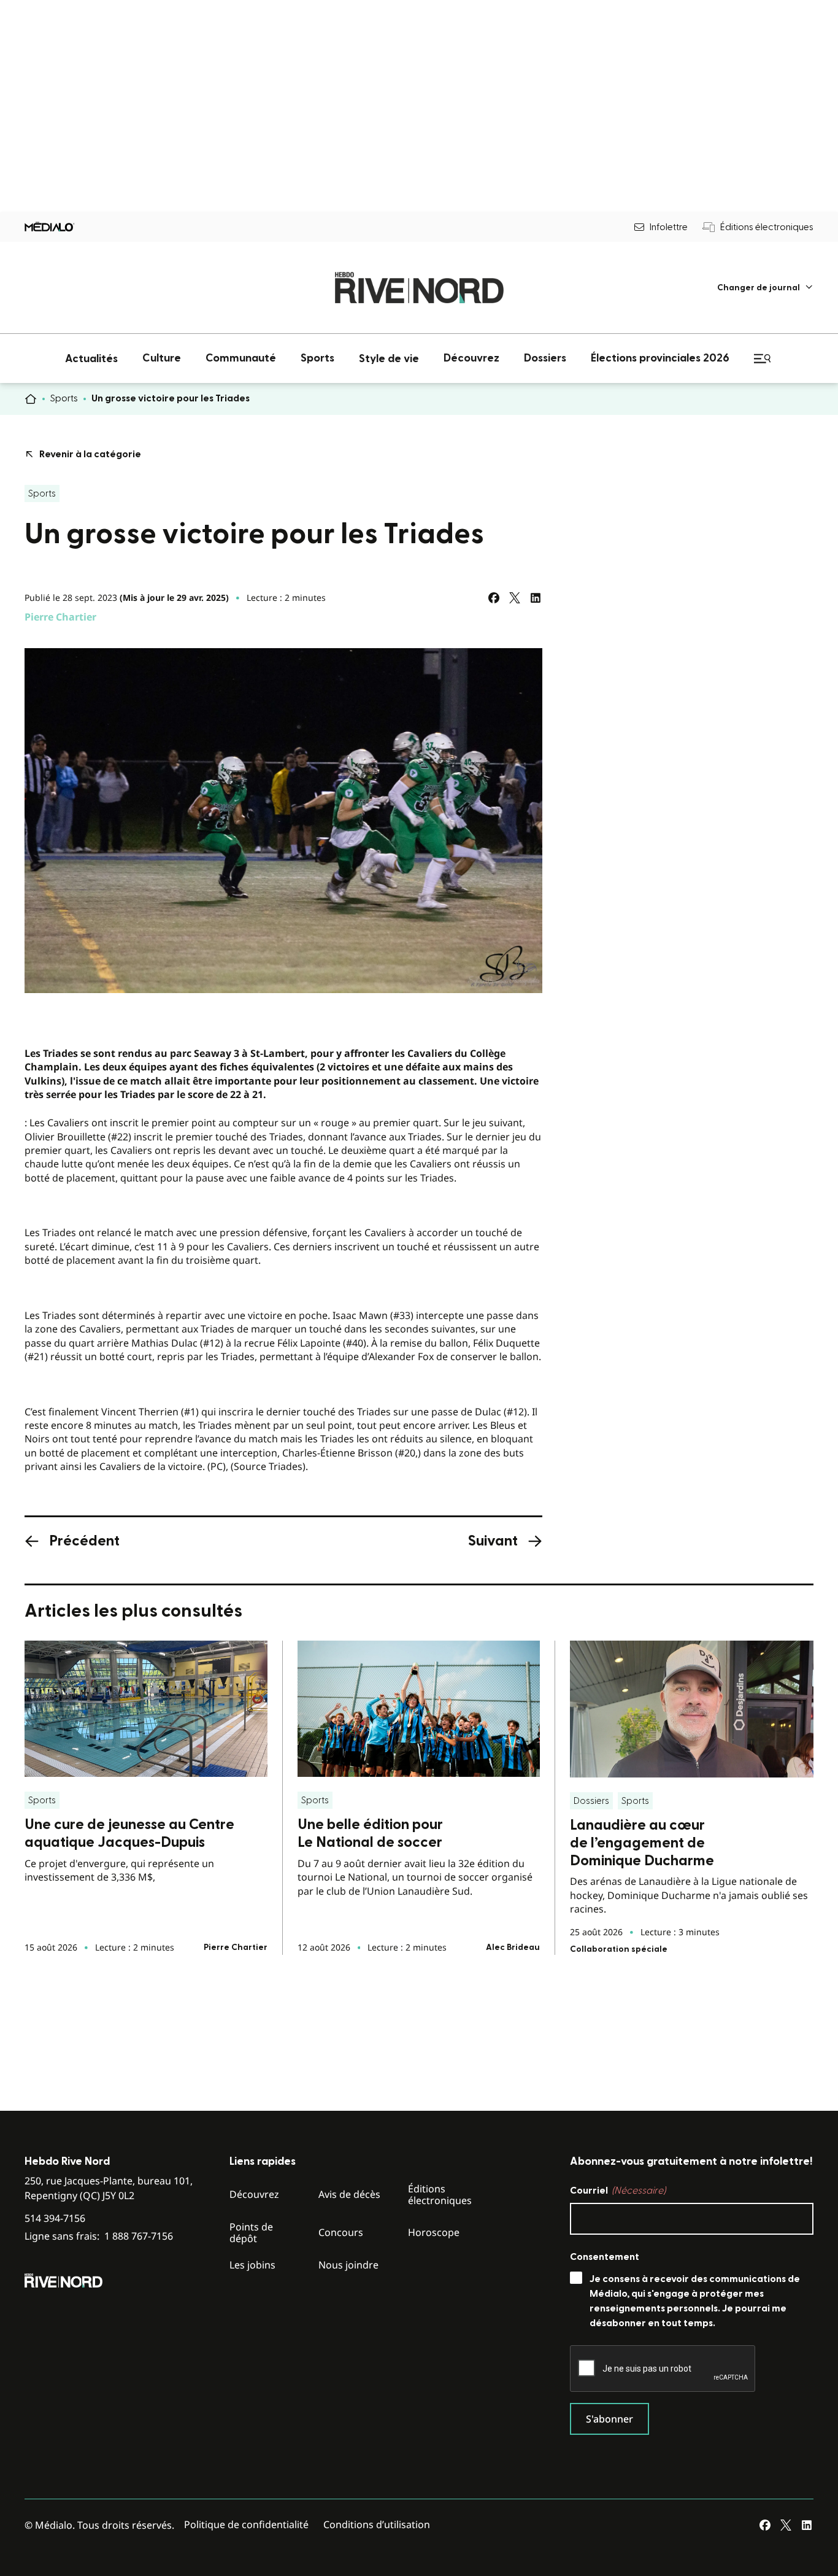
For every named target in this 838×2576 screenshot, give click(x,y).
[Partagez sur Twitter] (515, 598)
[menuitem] (765, 288)
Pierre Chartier (60, 617)
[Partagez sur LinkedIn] (536, 598)
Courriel (618, 2191)
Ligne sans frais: (99, 2236)
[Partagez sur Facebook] (494, 598)
